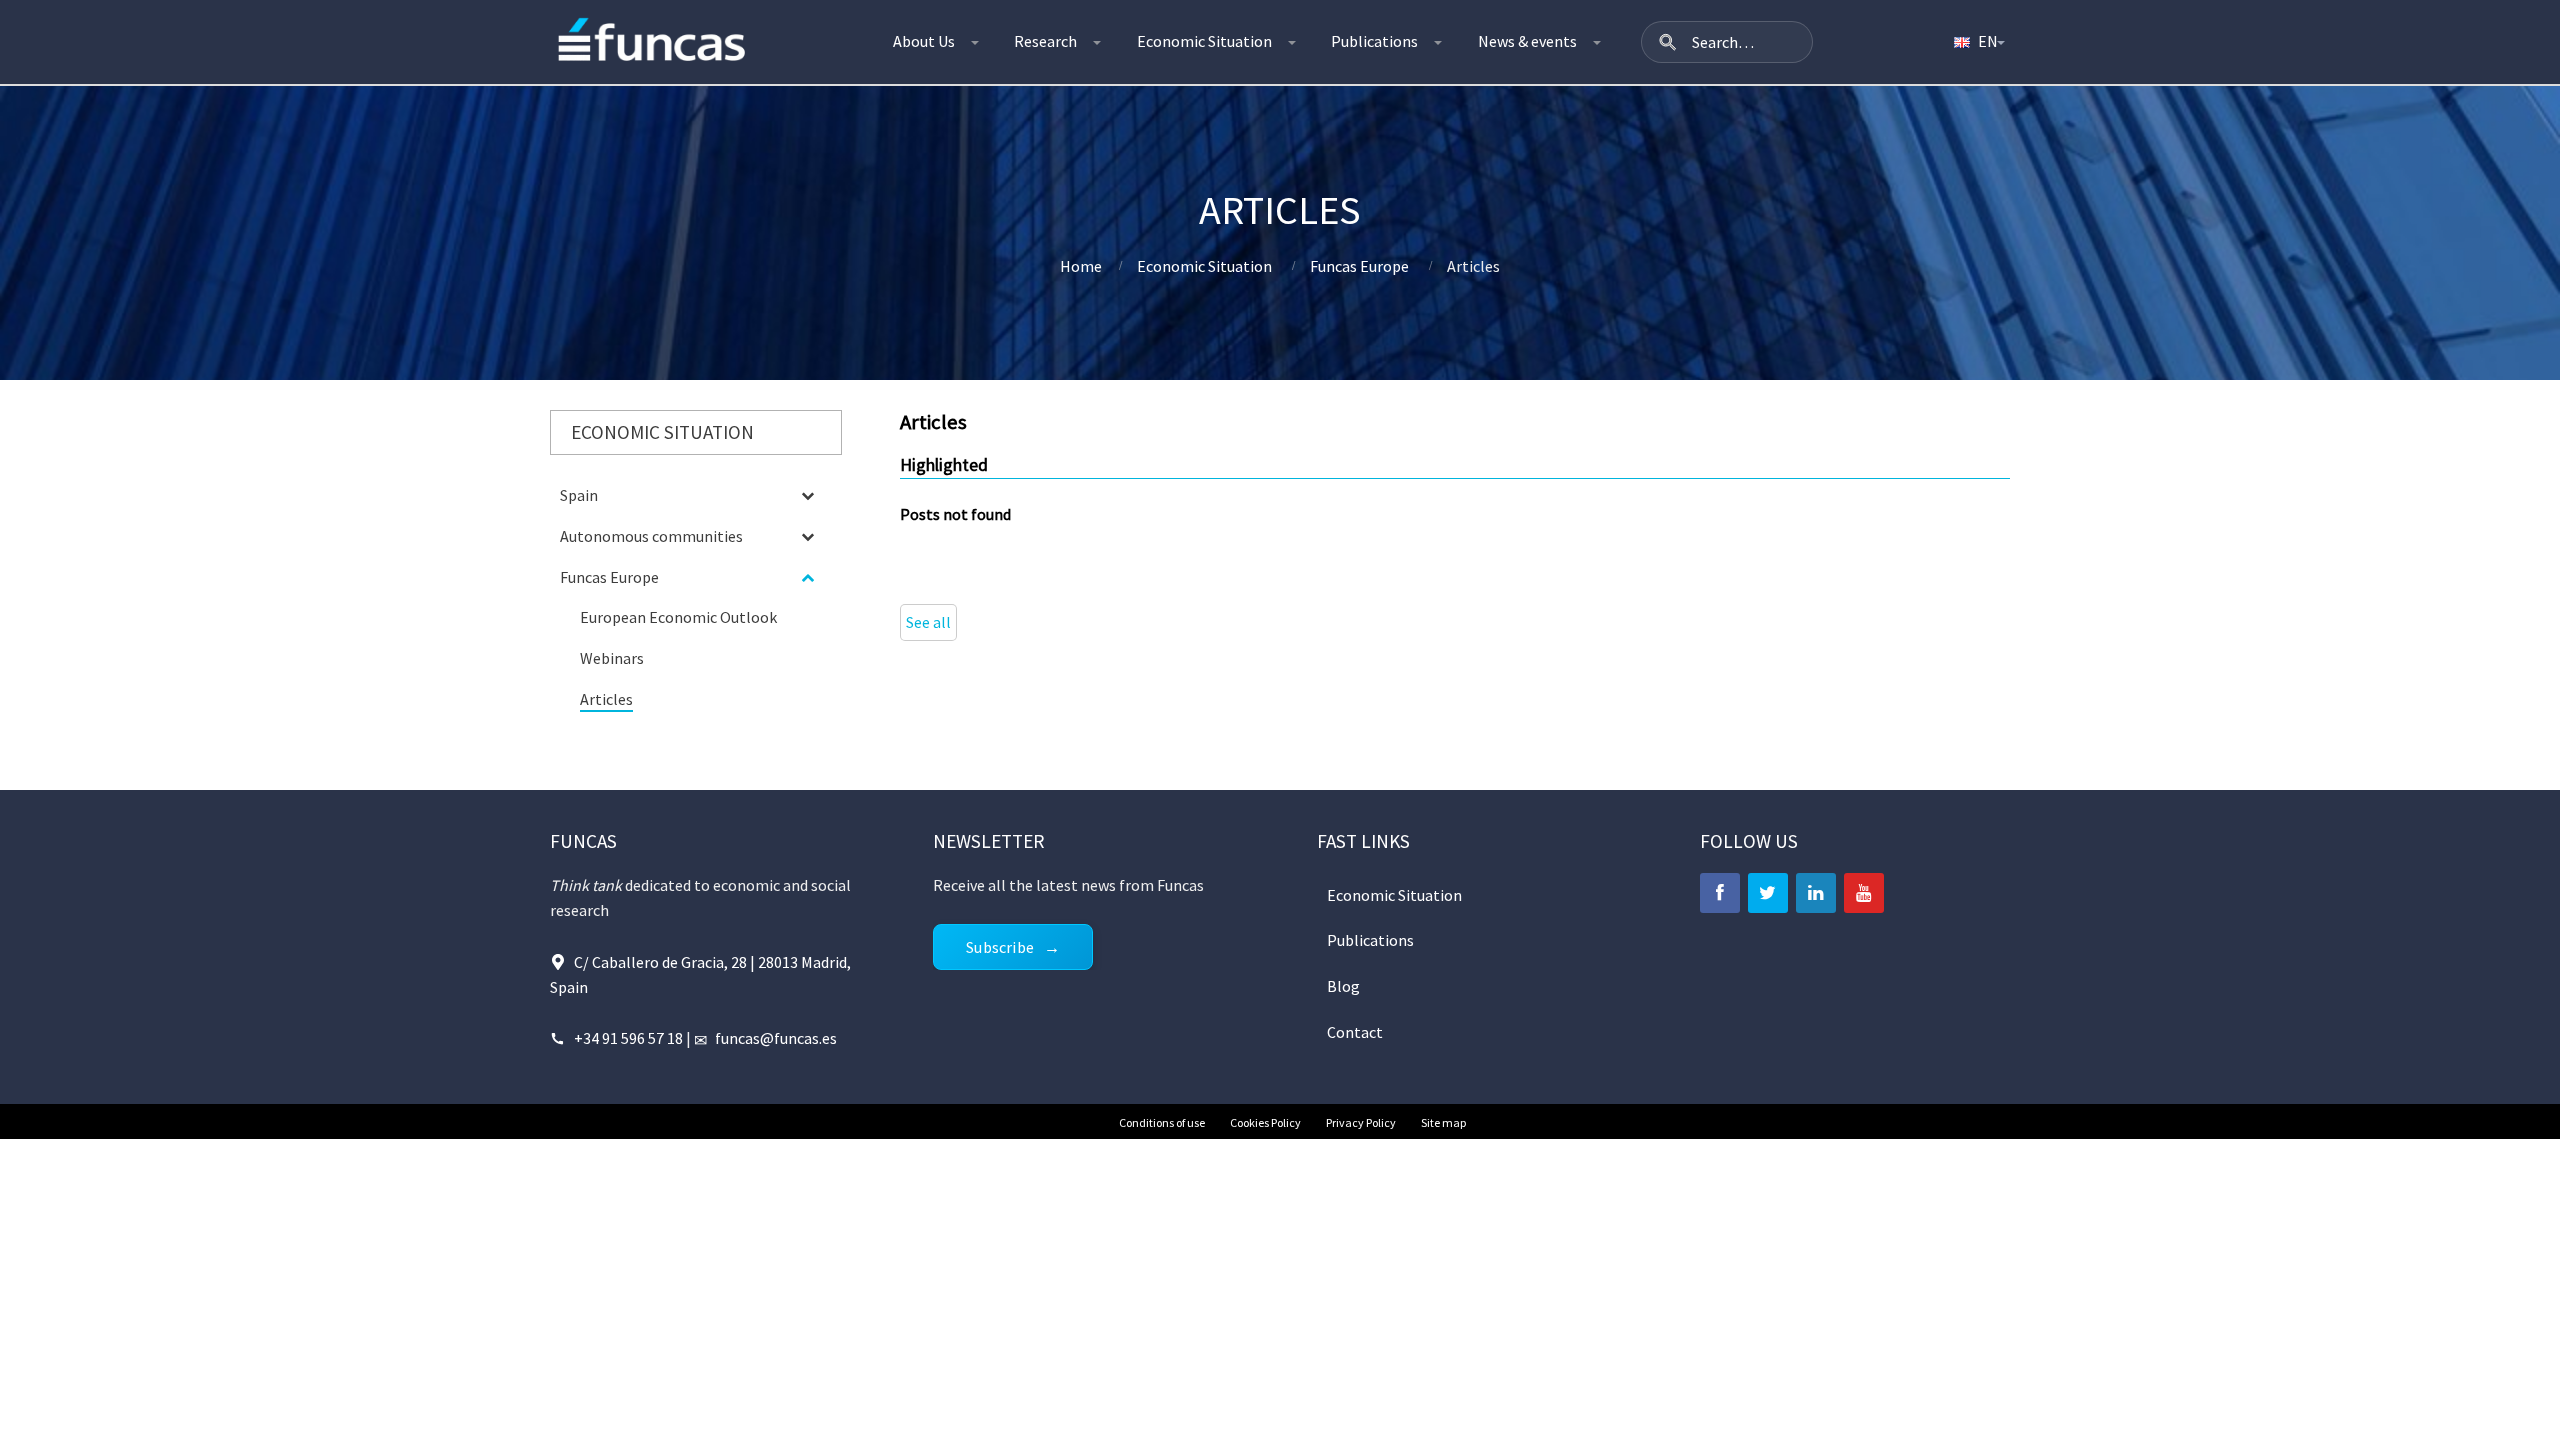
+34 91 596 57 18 (630, 1038)
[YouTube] (1864, 893)
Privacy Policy (1361, 1122)
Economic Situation (1204, 41)
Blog (1343, 986)
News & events (1527, 41)
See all (928, 622)
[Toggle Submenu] (807, 495)
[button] (1668, 42)
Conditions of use (1162, 1122)
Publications (1374, 41)
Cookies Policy (1265, 1122)
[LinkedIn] (1816, 893)
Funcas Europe (1359, 266)
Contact (1355, 1032)
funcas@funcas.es (776, 1038)
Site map (1443, 1122)
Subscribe (1000, 947)
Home (1081, 266)
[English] (1978, 42)
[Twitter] (1768, 893)
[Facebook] (1720, 893)
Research (1045, 41)
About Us (924, 41)
